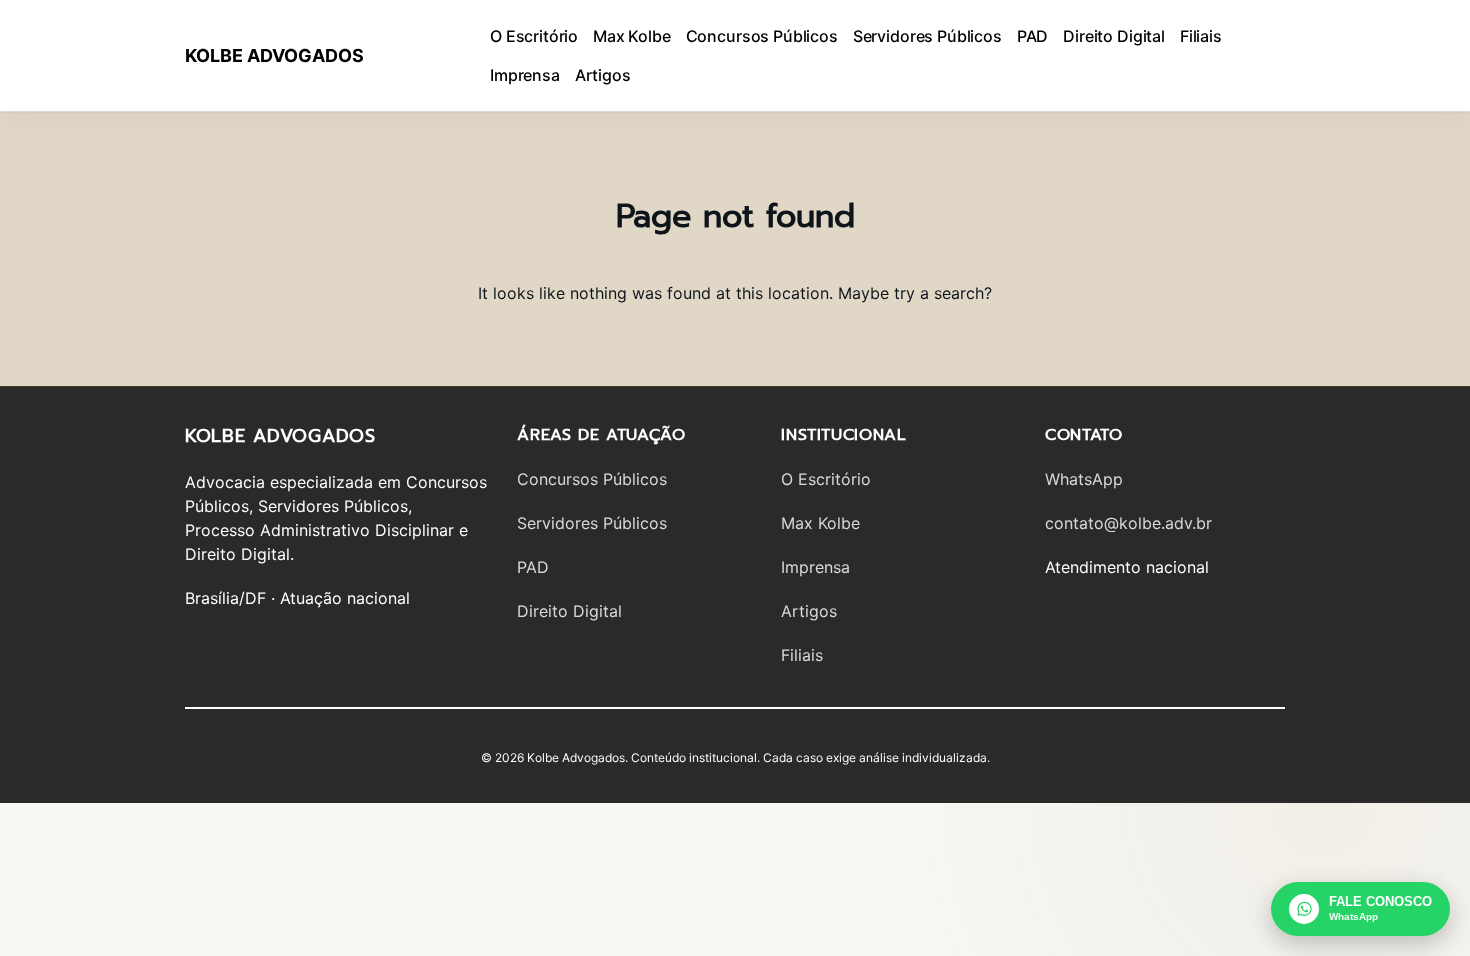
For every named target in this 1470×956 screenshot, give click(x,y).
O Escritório (826, 479)
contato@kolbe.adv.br (1128, 523)
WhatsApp (1084, 479)
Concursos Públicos (592, 479)
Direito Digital (569, 611)
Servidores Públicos (592, 523)
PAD (533, 567)
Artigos (809, 611)
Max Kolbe (820, 523)
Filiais (802, 655)
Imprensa (815, 567)
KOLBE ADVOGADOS (274, 55)
